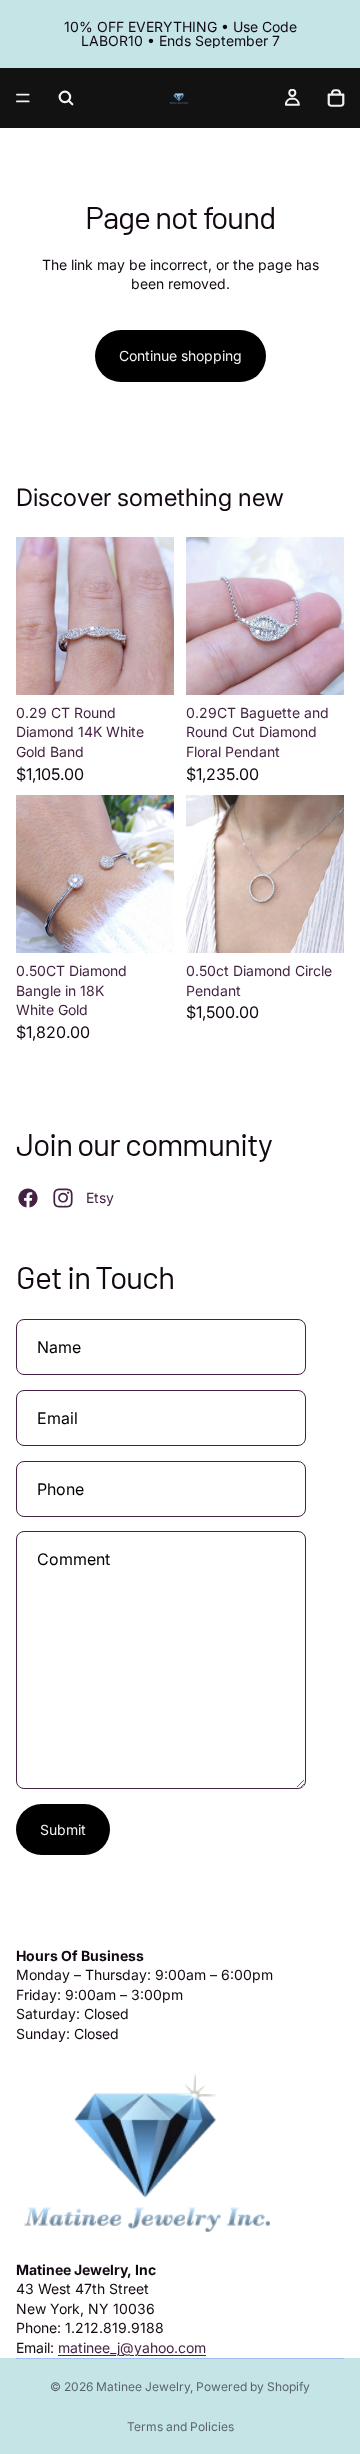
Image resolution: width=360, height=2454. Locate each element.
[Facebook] (28, 1198)
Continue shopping (180, 355)
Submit (63, 1829)
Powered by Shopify (253, 2386)
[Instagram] (63, 1198)
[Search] (66, 98)
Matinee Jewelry (143, 2386)
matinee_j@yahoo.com (132, 2347)
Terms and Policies (180, 2426)
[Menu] (23, 98)
